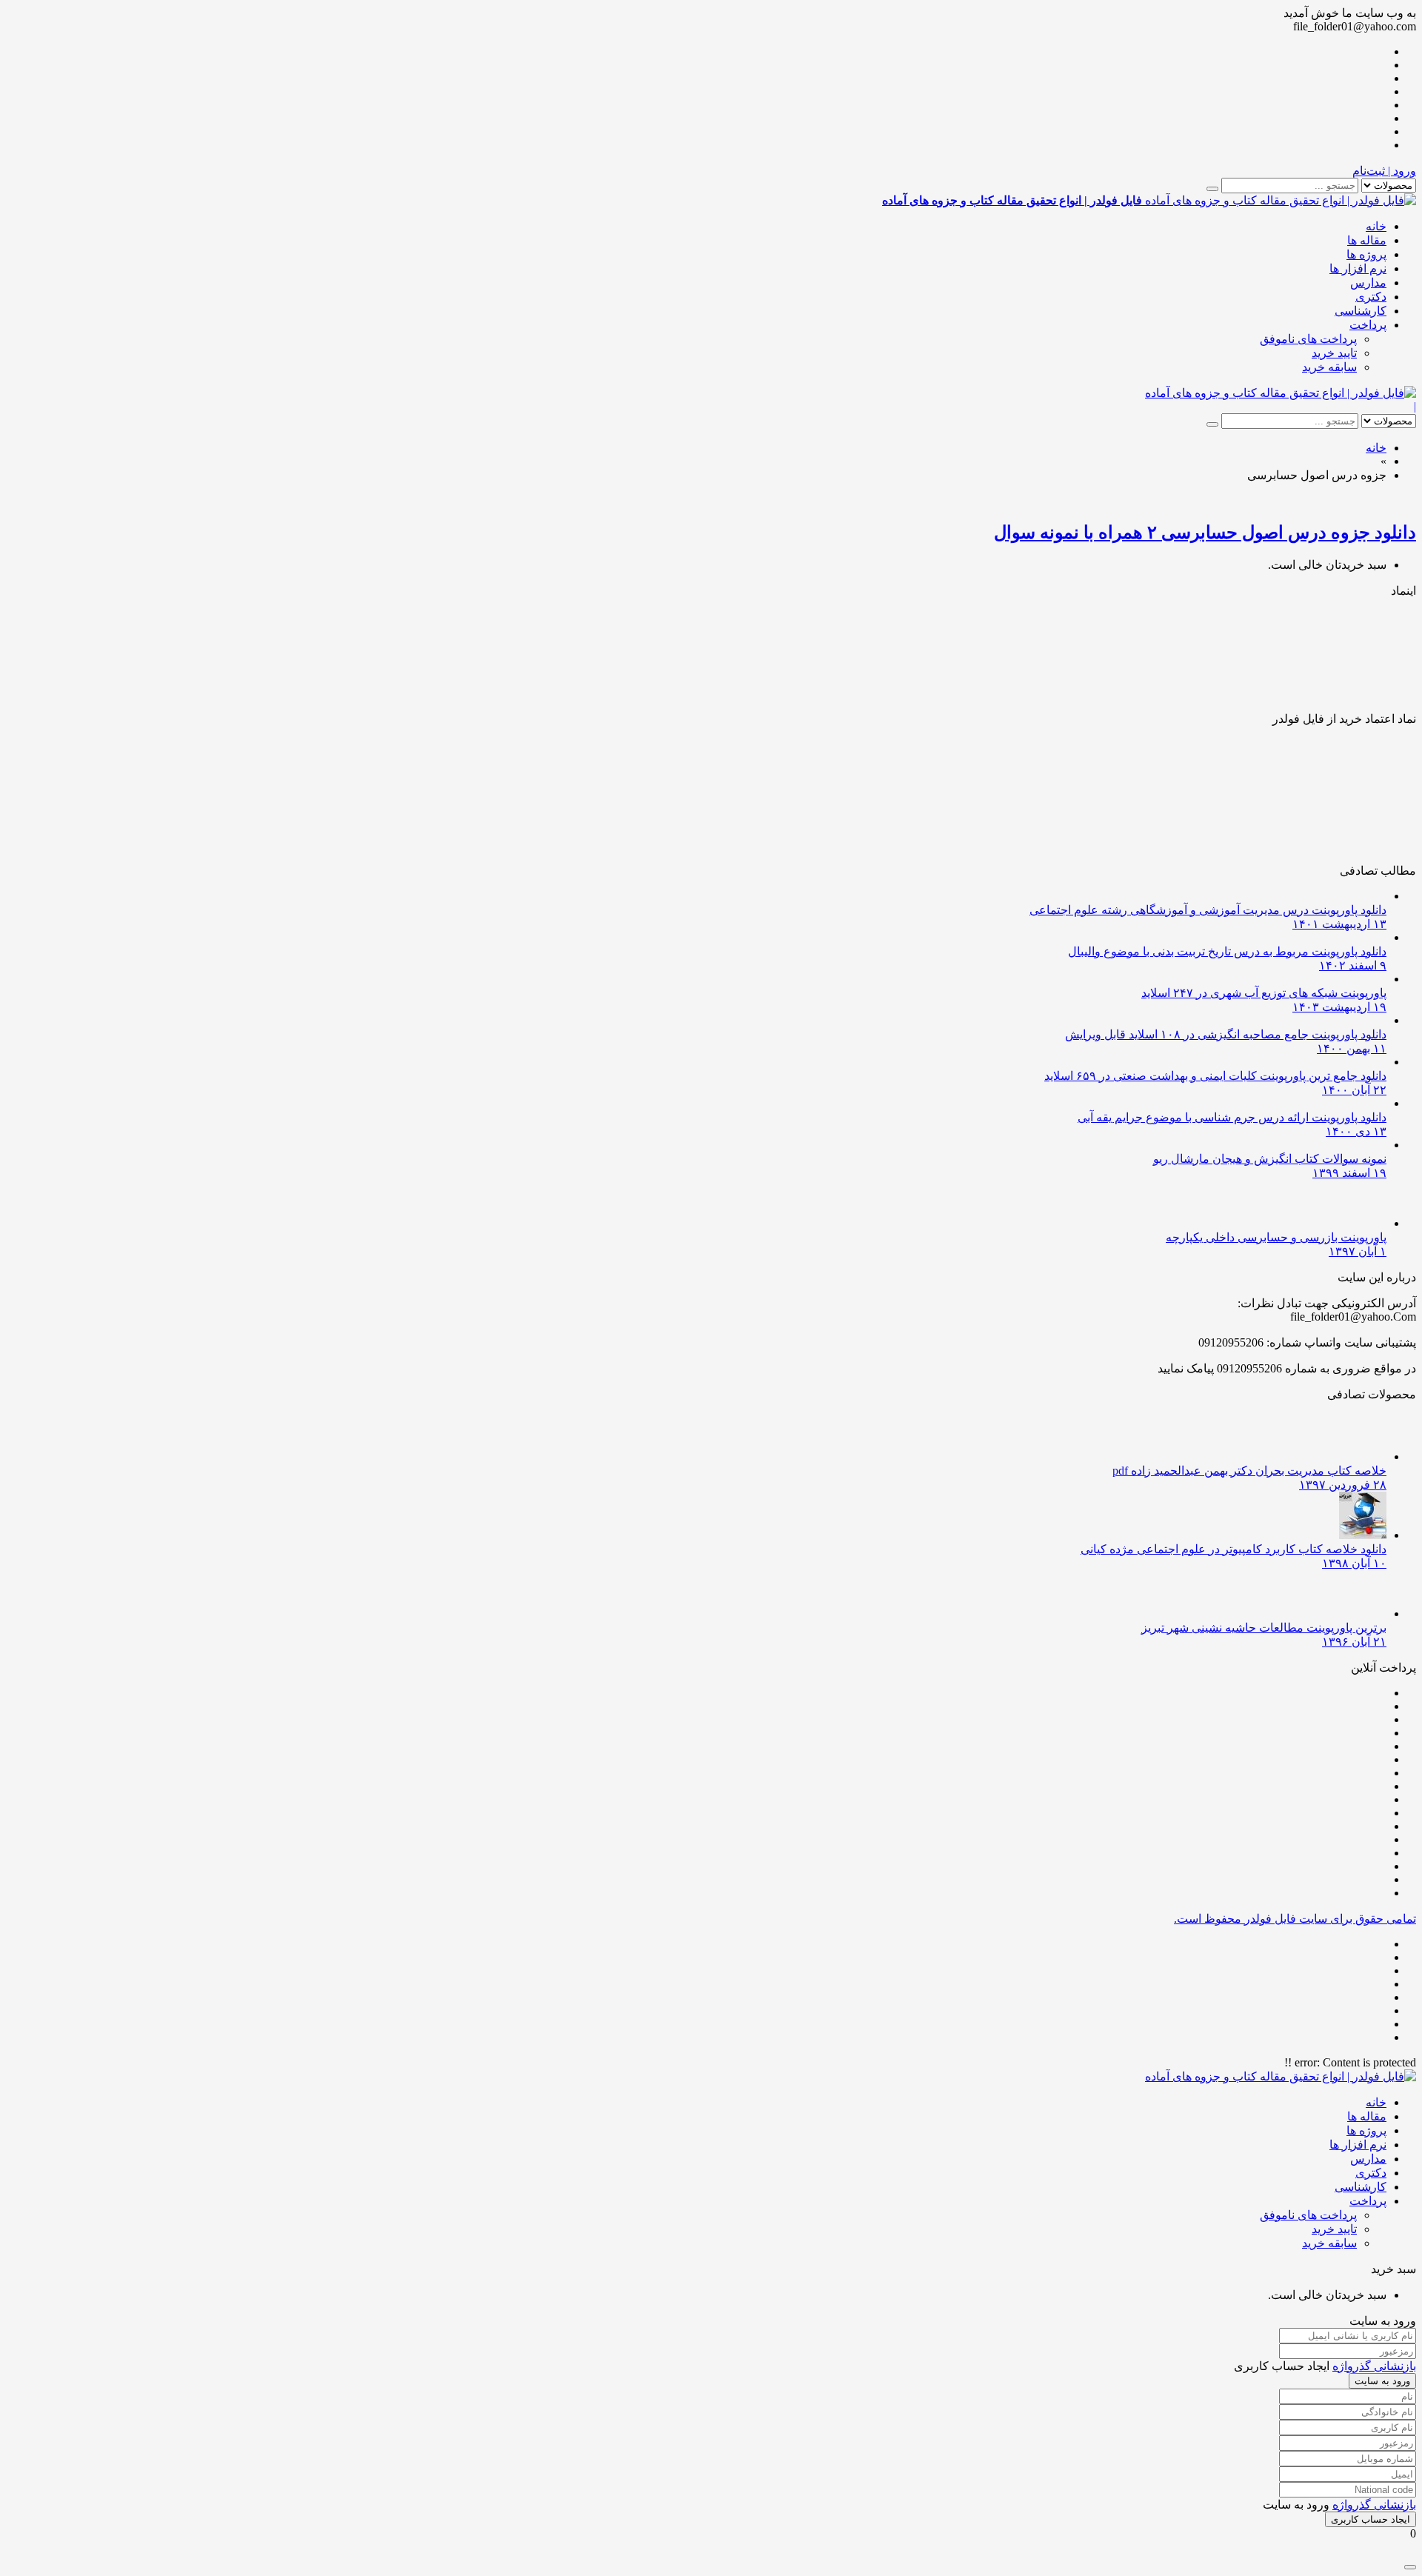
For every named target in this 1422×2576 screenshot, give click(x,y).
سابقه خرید (1329, 367)
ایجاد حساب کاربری (1371, 2519)
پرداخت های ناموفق (1308, 339)
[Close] (1410, 2567)
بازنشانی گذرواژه (1374, 2366)
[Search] (1212, 189)
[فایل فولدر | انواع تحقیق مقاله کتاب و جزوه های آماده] (1281, 393)
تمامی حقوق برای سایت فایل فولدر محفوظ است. (1295, 1919)
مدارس (1368, 283)
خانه (1376, 226)
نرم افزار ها (1358, 268)
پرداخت (1368, 325)
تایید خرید (1334, 353)
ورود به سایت (1382, 2381)
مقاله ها (1367, 240)
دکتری (1371, 297)
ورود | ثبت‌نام (1384, 171)
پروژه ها (1366, 254)
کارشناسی (1361, 311)
